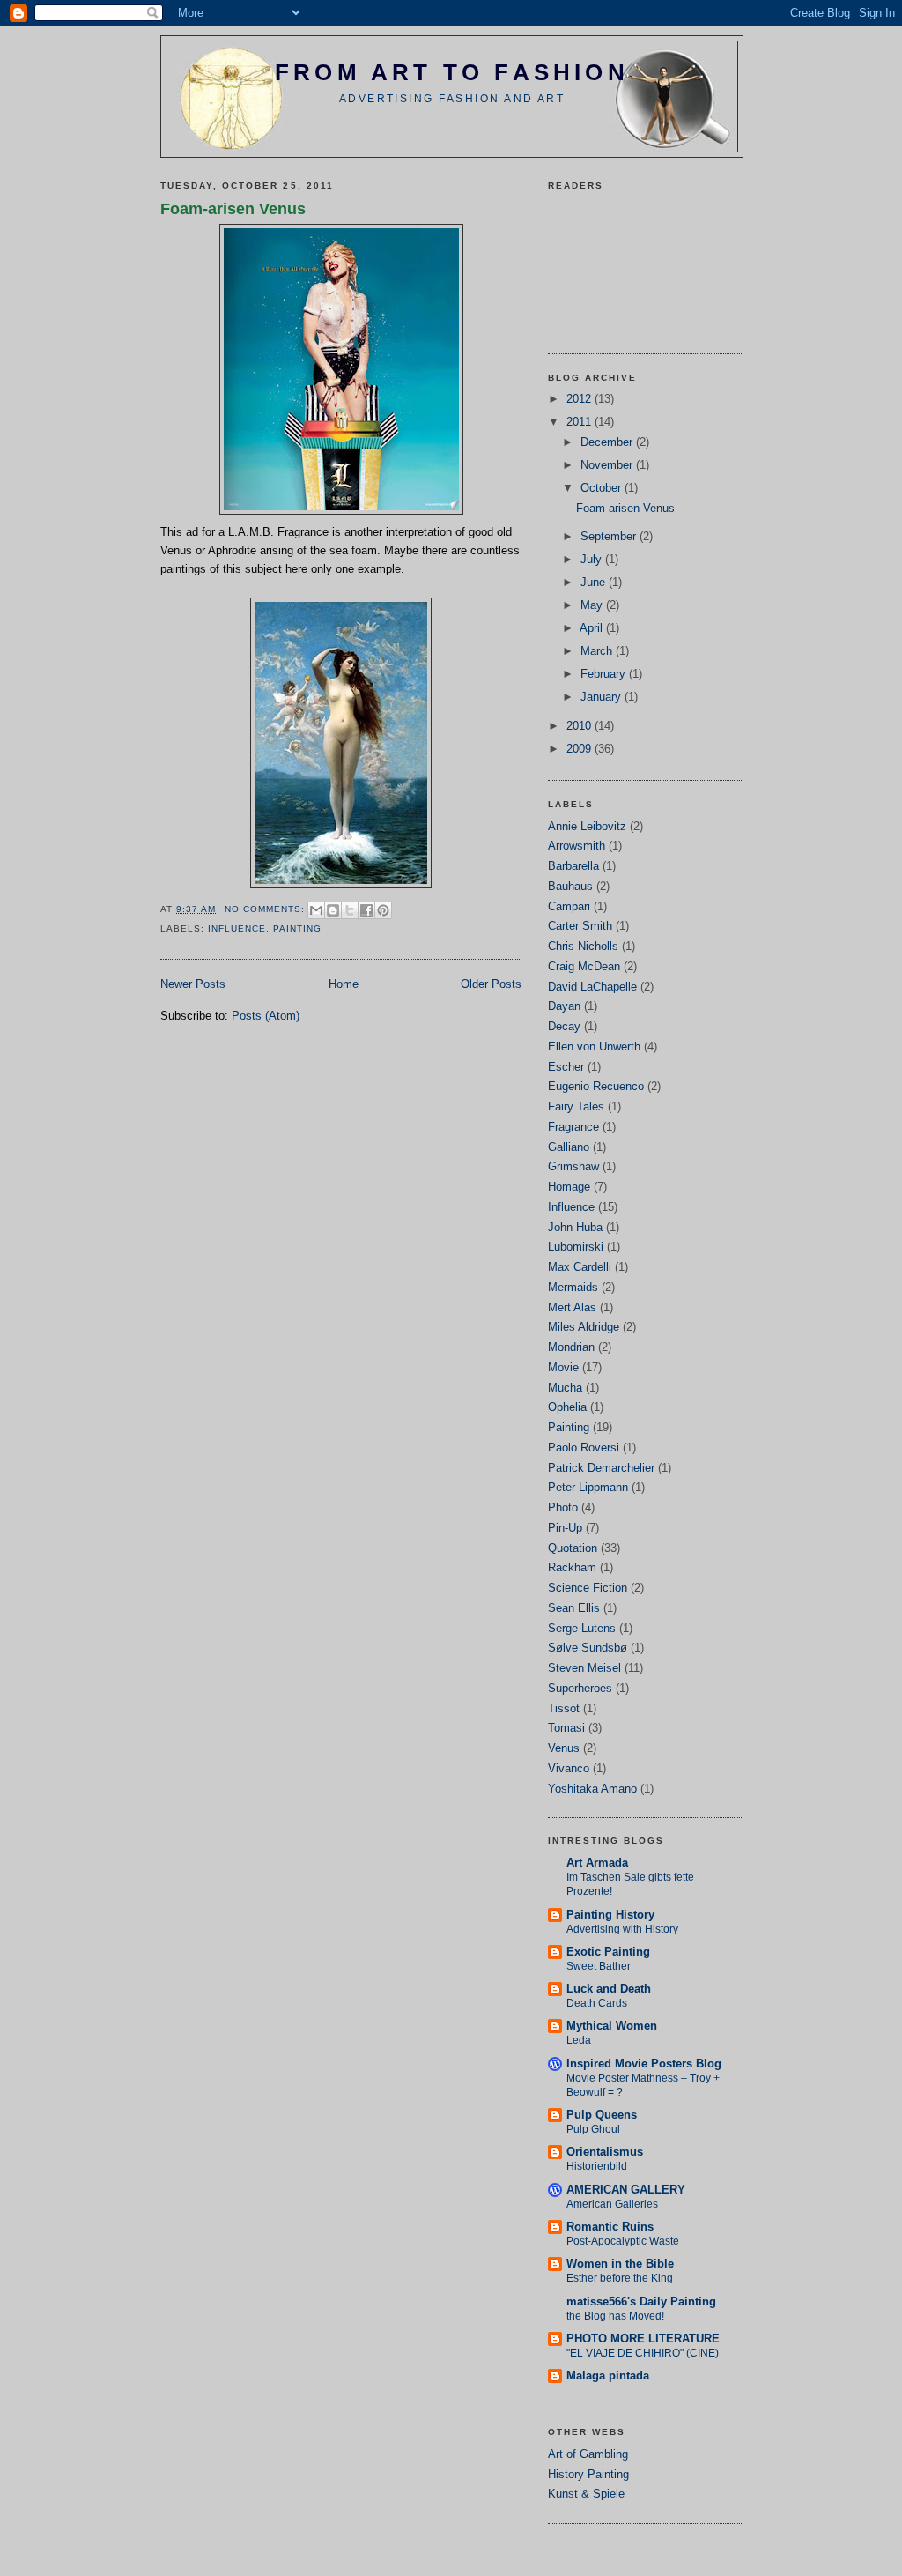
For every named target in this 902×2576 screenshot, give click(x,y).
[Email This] (316, 910)
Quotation (573, 1548)
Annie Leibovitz (587, 826)
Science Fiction (588, 1588)
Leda (579, 2040)
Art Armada (597, 1863)
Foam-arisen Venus (233, 209)
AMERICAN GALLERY (626, 2190)
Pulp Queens (602, 2115)
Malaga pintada (608, 2376)
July (593, 559)
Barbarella (573, 866)
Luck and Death (609, 1989)
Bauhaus (570, 886)
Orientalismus (605, 2152)
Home (344, 984)
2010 (580, 726)
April (593, 628)
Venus (564, 1748)
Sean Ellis (574, 1608)
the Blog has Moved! (615, 2316)
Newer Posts (193, 984)
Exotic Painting (608, 1952)
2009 (580, 749)
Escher (566, 1067)
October (603, 488)
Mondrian (571, 1347)
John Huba (575, 1227)
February (605, 674)
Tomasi (566, 1728)
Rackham (572, 1567)
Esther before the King (620, 2278)
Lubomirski (576, 1247)
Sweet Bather (599, 1966)
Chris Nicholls (583, 946)
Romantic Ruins (610, 2227)
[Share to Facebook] (366, 910)
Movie (563, 1367)
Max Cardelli (580, 1267)
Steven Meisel (584, 1668)
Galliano (569, 1147)
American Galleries (612, 2204)
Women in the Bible (620, 2264)
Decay (564, 1026)
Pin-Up (565, 1528)
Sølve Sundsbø (588, 1648)
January (603, 697)
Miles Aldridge (584, 1327)
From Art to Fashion (452, 72)
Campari (569, 906)
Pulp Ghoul (593, 2129)
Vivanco (569, 1768)
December (608, 442)
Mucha (565, 1388)
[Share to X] (350, 910)
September (610, 536)
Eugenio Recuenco (596, 1086)
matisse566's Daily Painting (641, 2301)
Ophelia (567, 1407)
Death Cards (597, 2003)
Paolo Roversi (584, 1448)
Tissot (564, 1708)
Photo (563, 1507)
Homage (569, 1187)
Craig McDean (584, 966)
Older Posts (491, 984)
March (598, 651)
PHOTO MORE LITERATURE (643, 2338)
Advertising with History (622, 1929)
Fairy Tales (576, 1106)
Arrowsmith (577, 846)
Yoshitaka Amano (592, 1789)
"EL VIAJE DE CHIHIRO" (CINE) (643, 2353)
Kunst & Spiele (586, 2494)
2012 (580, 399)
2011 (580, 422)
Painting (297, 928)
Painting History (610, 1915)
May (593, 605)
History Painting (588, 2474)
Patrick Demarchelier (601, 1468)
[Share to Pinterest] (383, 910)
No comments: (266, 909)
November (608, 465)
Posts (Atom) (266, 1016)
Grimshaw (573, 1166)
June (595, 582)
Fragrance (573, 1127)
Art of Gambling (588, 2454)
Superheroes (580, 1688)
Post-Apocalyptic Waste (623, 2241)
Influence (237, 928)
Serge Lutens (582, 1628)
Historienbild (597, 2166)
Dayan (564, 1006)
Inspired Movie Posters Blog (644, 2064)
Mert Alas (572, 1307)
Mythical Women (612, 2026)
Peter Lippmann (588, 1487)
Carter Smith (580, 926)
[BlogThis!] (333, 910)
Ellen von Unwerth (594, 1047)
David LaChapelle (592, 987)
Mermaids (573, 1287)
